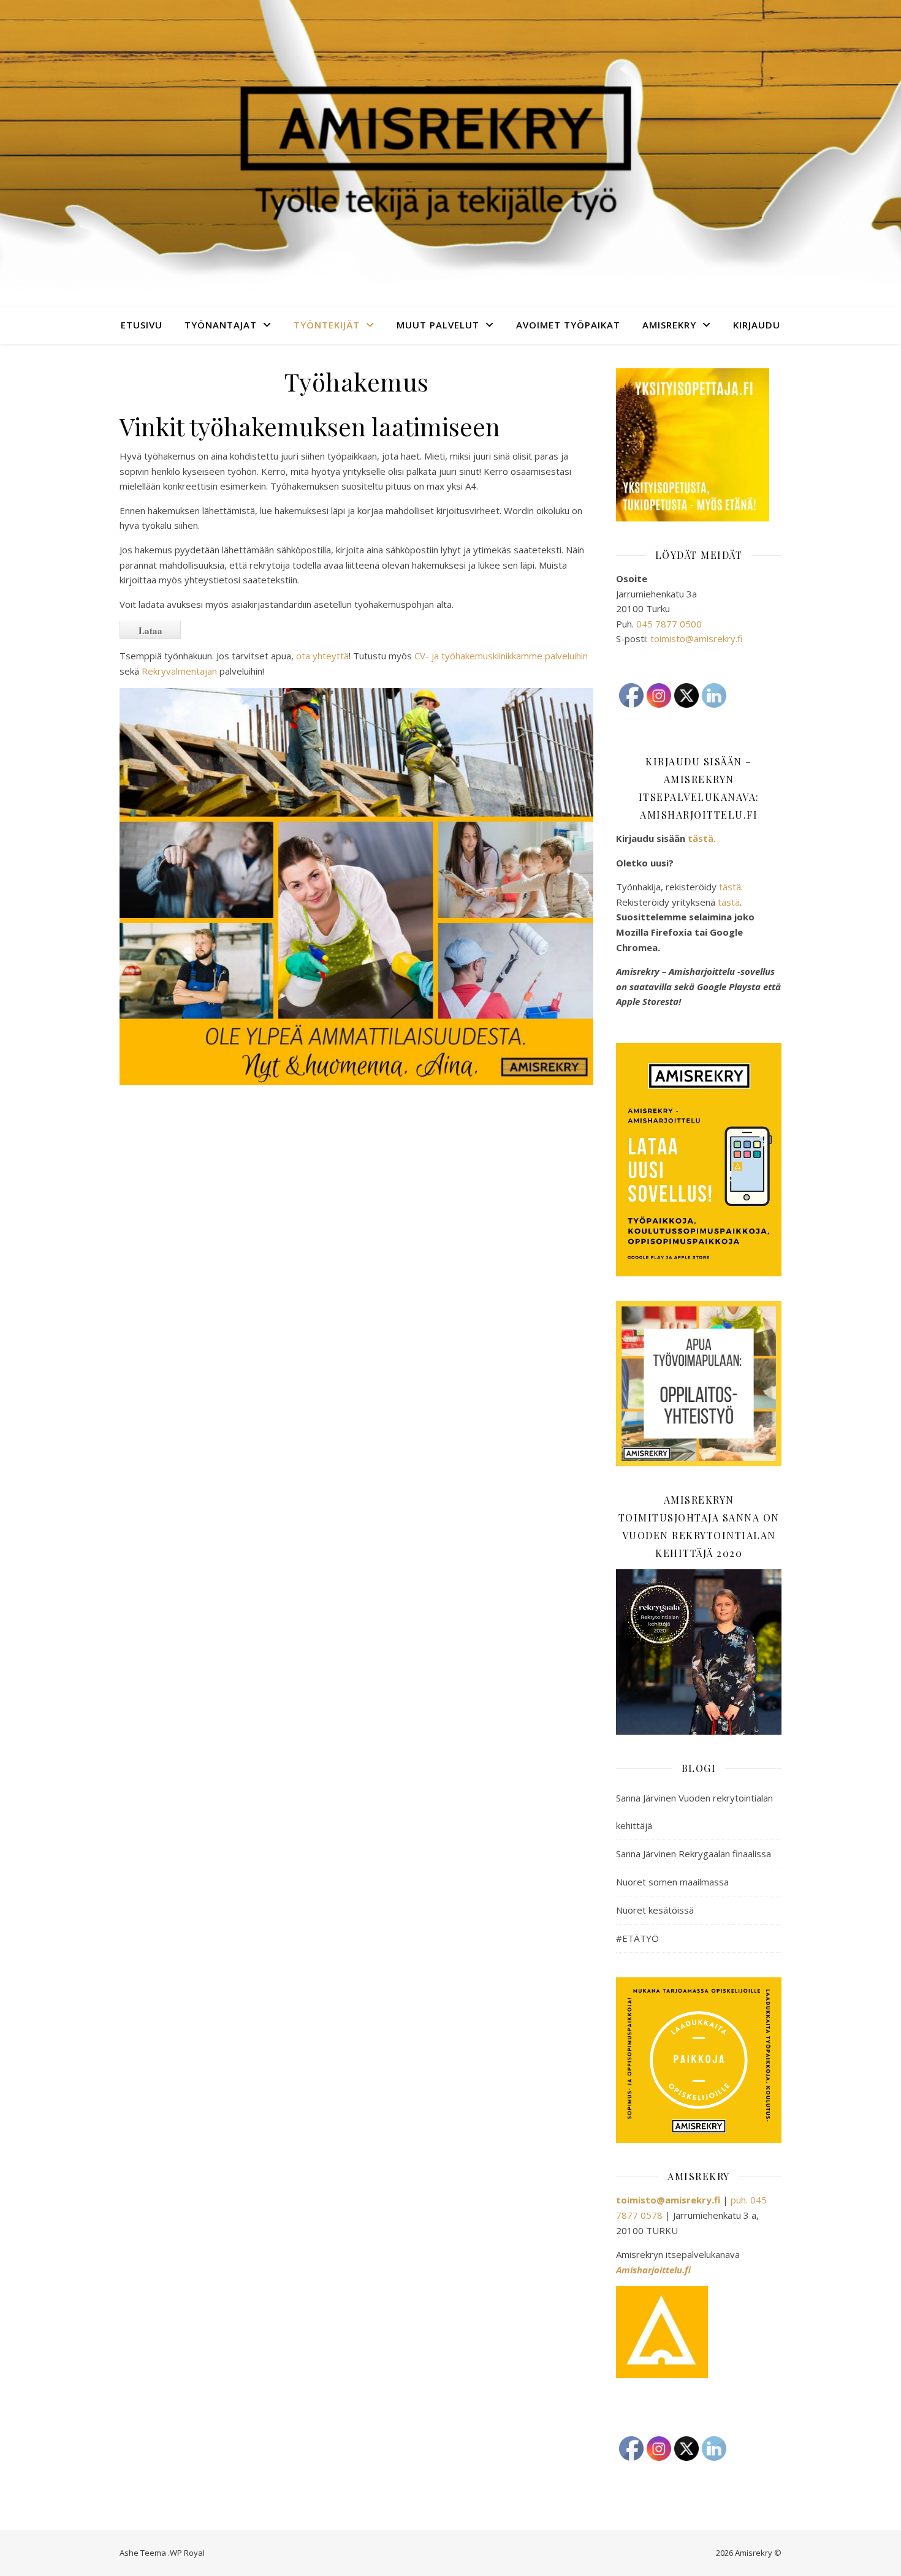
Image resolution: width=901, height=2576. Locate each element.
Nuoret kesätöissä (655, 1910)
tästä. (702, 838)
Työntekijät (327, 325)
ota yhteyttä (322, 656)
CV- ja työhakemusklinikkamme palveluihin (501, 656)
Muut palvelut (438, 325)
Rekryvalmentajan (179, 671)
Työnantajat (221, 325)
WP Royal (187, 2553)
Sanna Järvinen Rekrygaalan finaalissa (694, 1854)
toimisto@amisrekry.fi (697, 638)
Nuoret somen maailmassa (672, 1882)
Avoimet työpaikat (568, 325)
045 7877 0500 (669, 624)
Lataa (150, 631)
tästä (730, 887)
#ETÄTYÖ (637, 1938)
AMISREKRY (669, 325)
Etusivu (142, 325)
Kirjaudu (757, 325)
